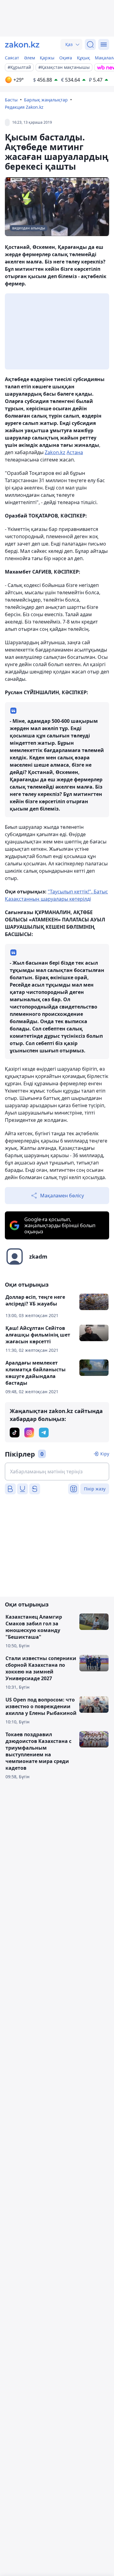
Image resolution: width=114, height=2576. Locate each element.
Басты (11, 100)
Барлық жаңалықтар (46, 100)
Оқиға (66, 58)
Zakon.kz (55, 452)
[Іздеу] (90, 44)
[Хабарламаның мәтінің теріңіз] (57, 1472)
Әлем (29, 58)
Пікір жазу (95, 1489)
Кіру (105, 1454)
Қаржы (47, 58)
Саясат (12, 58)
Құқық (83, 58)
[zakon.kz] (22, 44)
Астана (75, 452)
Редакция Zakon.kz (24, 107)
